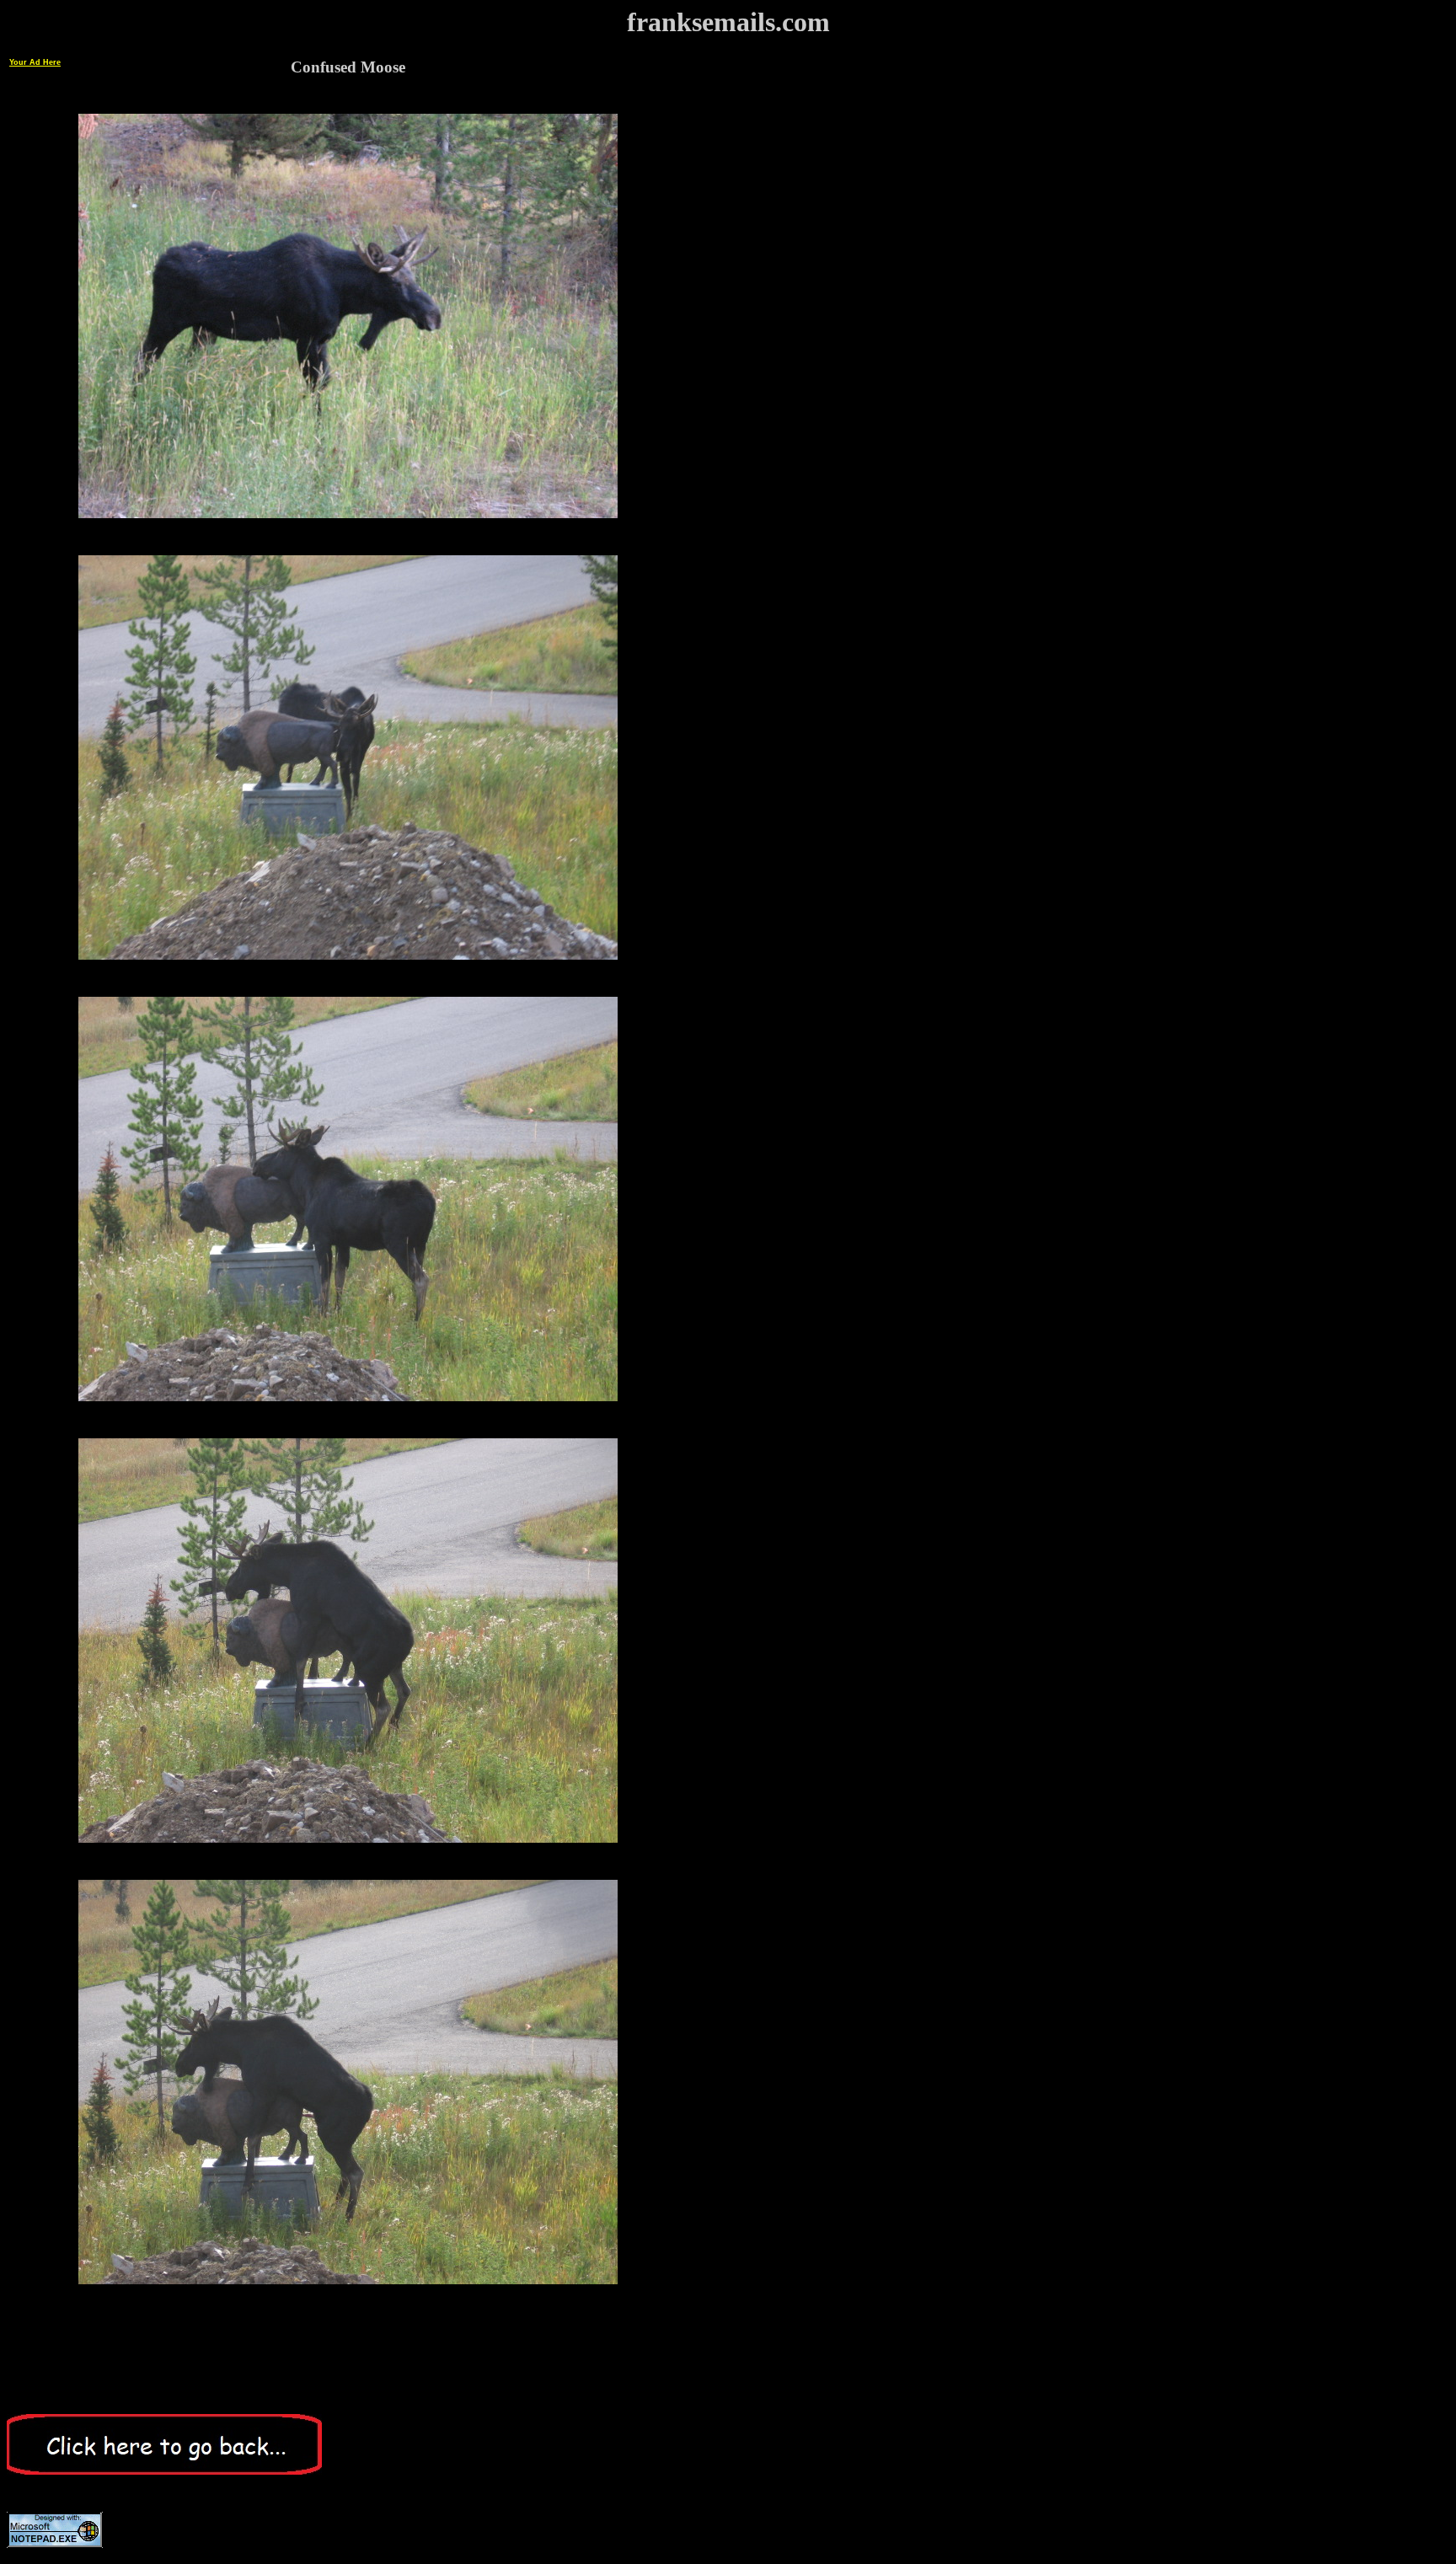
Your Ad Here (35, 62)
